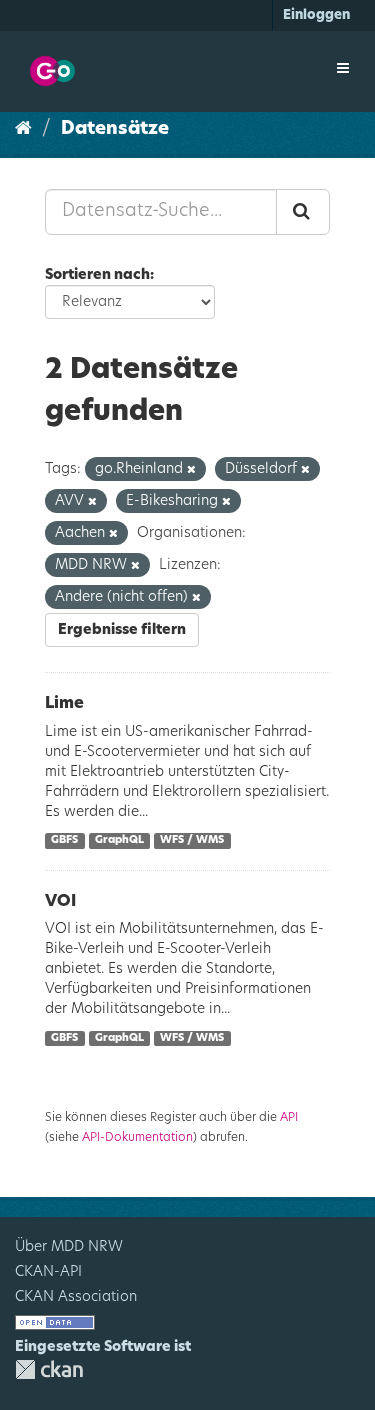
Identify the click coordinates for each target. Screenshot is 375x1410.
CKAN (49, 1369)
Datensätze (115, 129)
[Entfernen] (191, 469)
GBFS (64, 841)
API (289, 1117)
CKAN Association (76, 1297)
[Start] (23, 129)
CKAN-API (48, 1272)
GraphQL (119, 841)
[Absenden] (303, 212)
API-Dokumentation (137, 1137)
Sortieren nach (97, 275)
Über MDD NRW (69, 1247)
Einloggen (316, 15)
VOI (60, 901)
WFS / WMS (192, 841)
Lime (64, 703)
